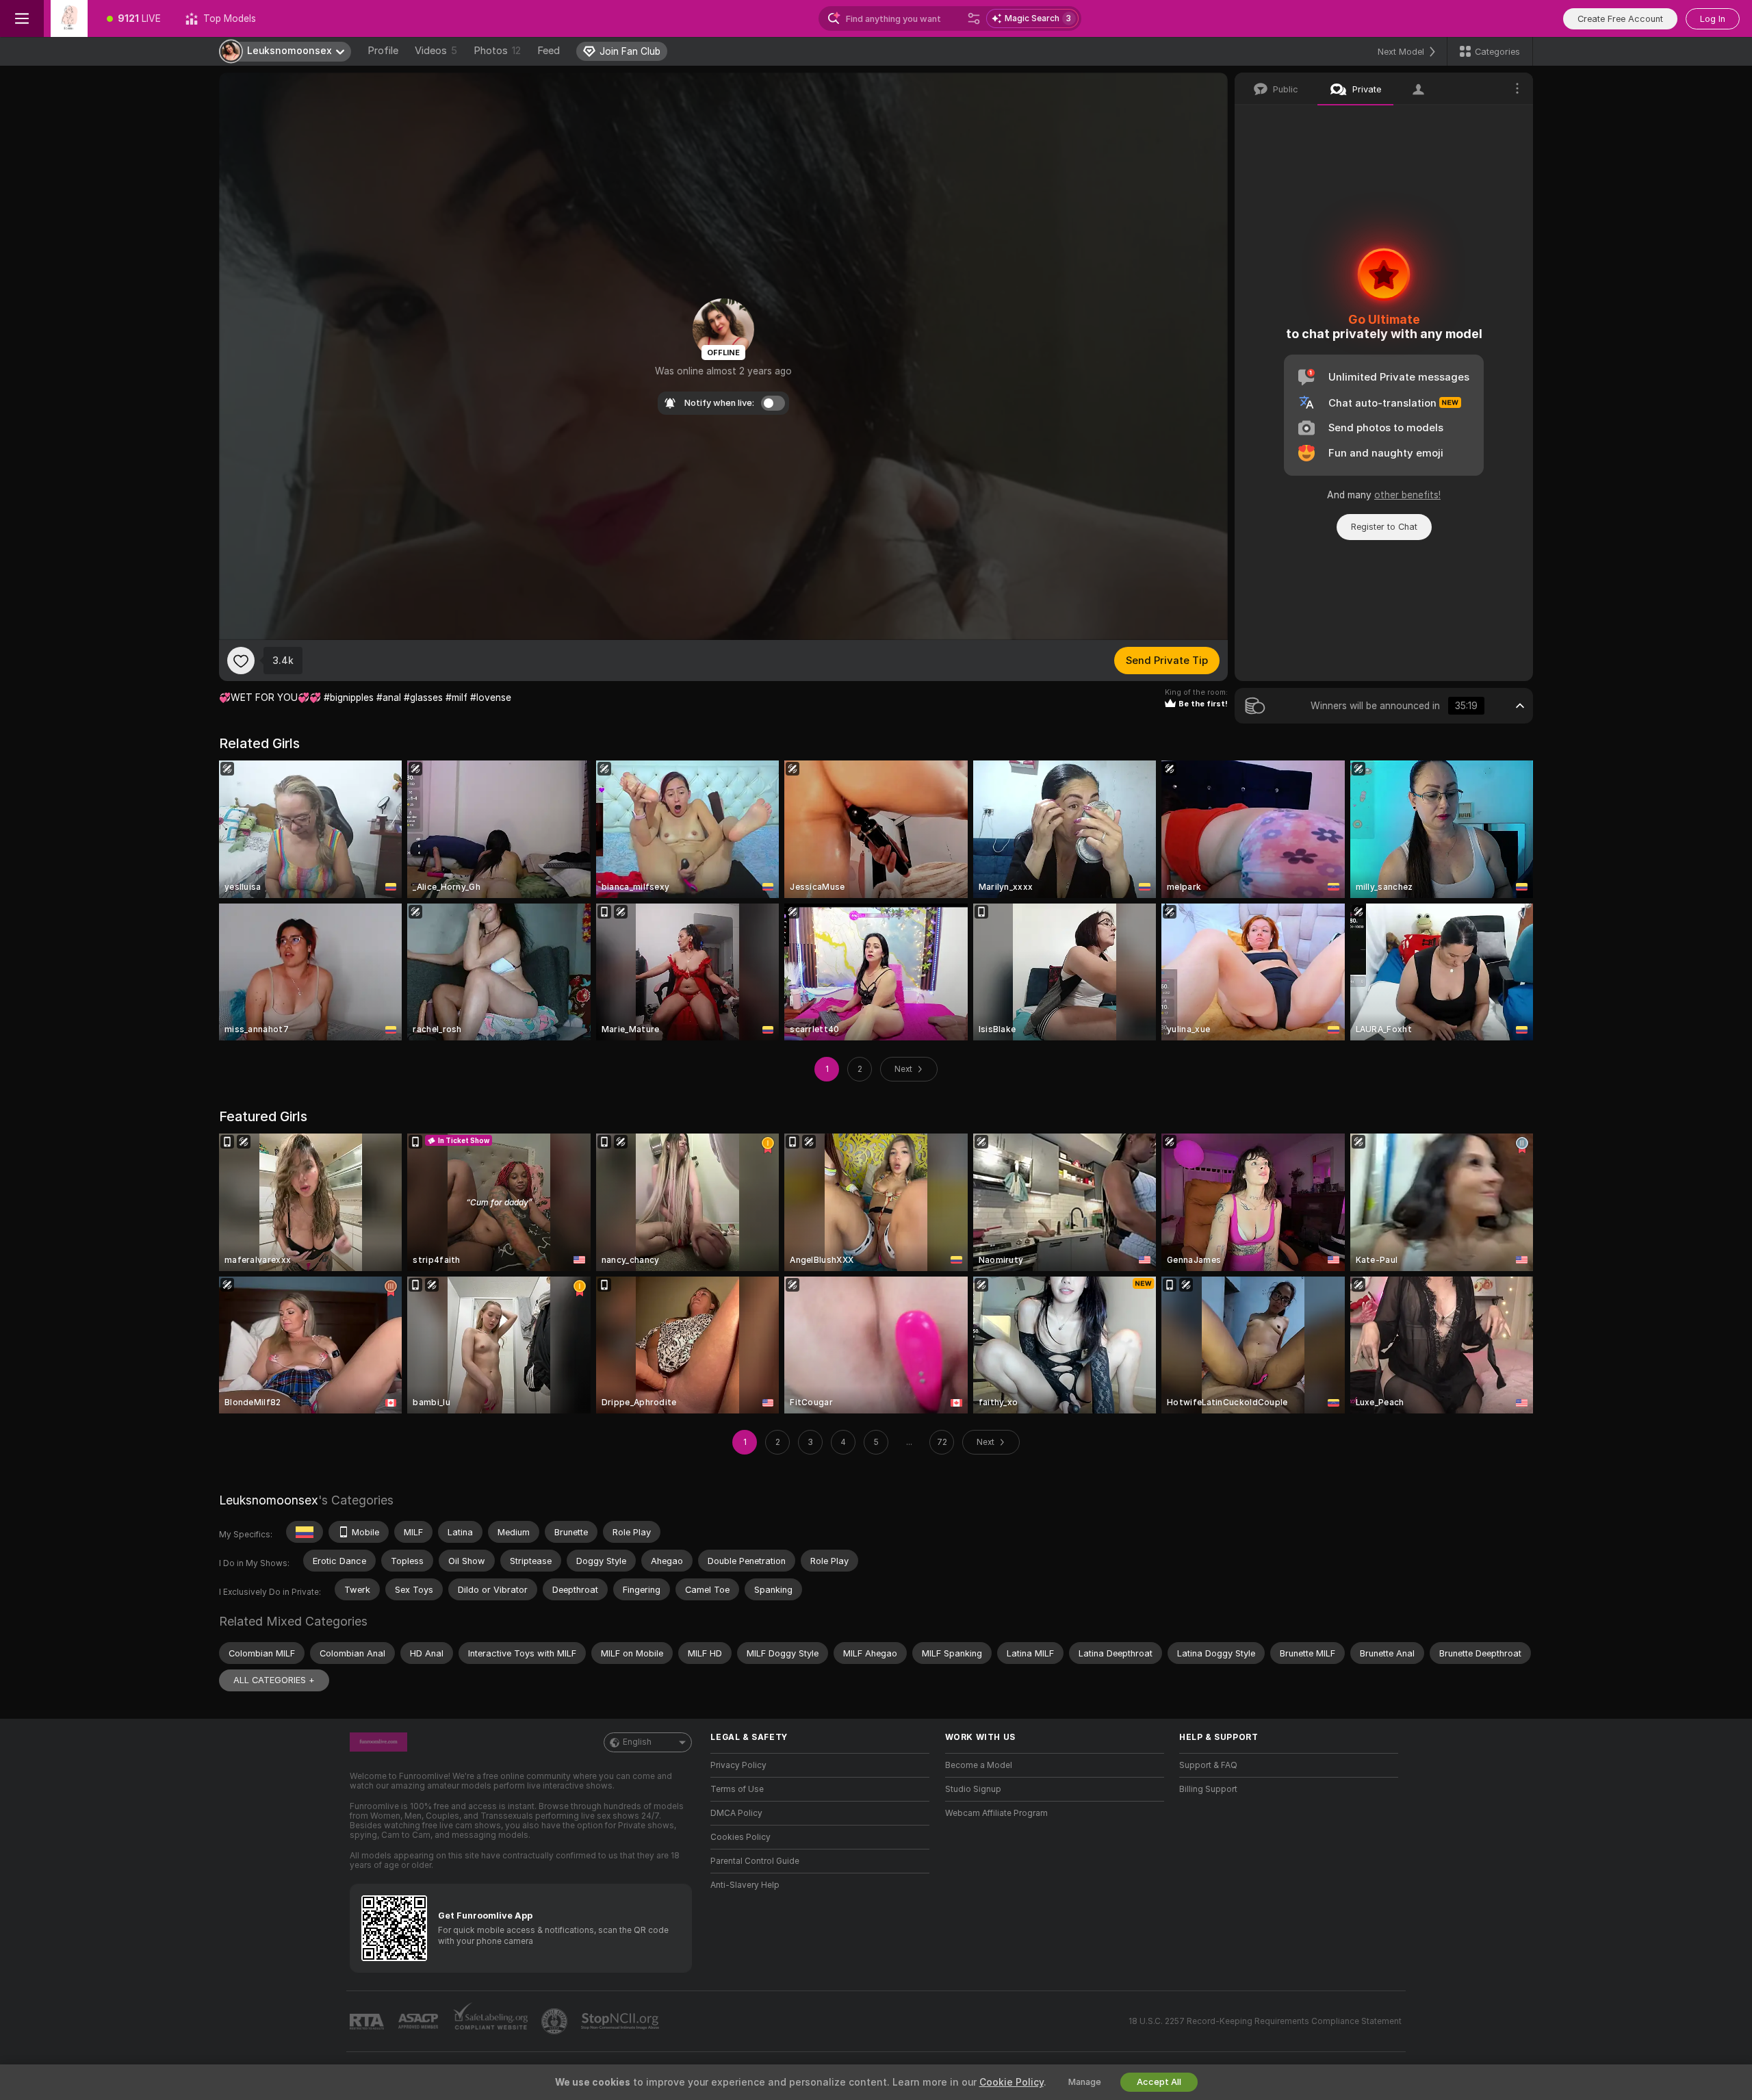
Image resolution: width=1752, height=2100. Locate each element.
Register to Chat (1384, 527)
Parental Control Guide (755, 1861)
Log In (1713, 19)
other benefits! (1407, 495)
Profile (383, 51)
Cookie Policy (1012, 2082)
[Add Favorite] (241, 661)
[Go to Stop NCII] (621, 2021)
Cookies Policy (740, 1837)
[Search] (974, 18)
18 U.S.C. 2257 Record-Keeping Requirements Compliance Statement (1265, 2021)
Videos (436, 51)
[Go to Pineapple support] (556, 2021)
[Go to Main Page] (69, 18)
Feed (549, 51)
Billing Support (1208, 1789)
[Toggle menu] (22, 18)
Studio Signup (973, 1789)
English (637, 1742)
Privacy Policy (738, 1765)
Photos (497, 51)
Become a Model (979, 1765)
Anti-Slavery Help (745, 1885)
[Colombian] (305, 1532)
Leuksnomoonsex (269, 1500)
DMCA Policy (736, 1813)
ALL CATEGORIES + (274, 1680)
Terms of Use (737, 1789)
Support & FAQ (1208, 1765)
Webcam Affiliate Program (996, 1813)
